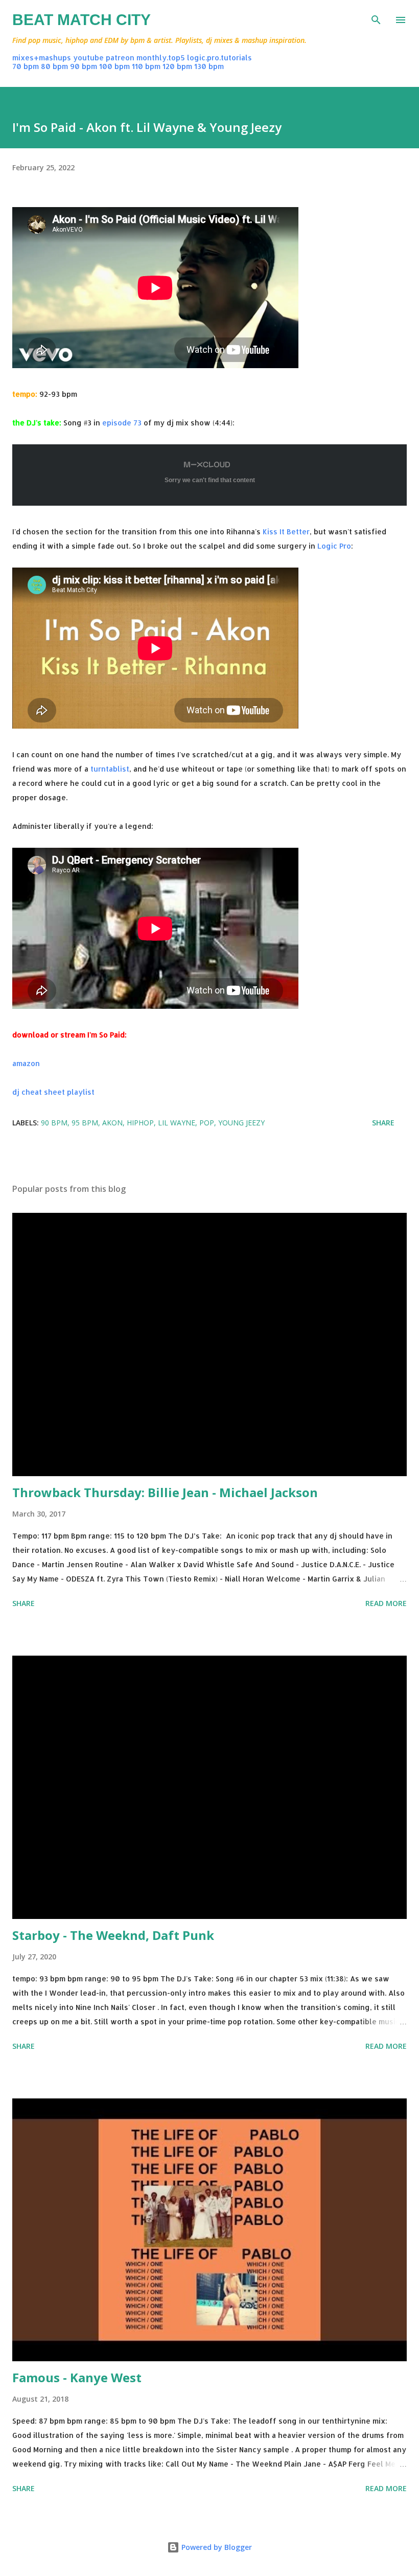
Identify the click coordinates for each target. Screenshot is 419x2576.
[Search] (376, 18)
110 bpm (146, 66)
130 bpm (209, 66)
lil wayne (177, 1123)
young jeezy (241, 1123)
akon (112, 1123)
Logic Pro (334, 546)
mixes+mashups (42, 58)
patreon (120, 58)
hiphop (140, 1123)
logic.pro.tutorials (219, 58)
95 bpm (85, 1123)
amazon (26, 1063)
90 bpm (84, 66)
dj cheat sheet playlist (53, 1092)
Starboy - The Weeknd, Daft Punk (113, 1935)
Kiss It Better (286, 532)
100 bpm (114, 66)
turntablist (110, 769)
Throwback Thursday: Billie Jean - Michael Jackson (165, 1492)
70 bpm (26, 66)
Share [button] (383, 1123)
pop (207, 1123)
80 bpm (54, 66)
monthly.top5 (161, 58)
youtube (88, 58)
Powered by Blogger (216, 2547)
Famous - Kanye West (77, 2377)
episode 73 (122, 423)
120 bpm (177, 66)
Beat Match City (82, 20)
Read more (386, 1603)
